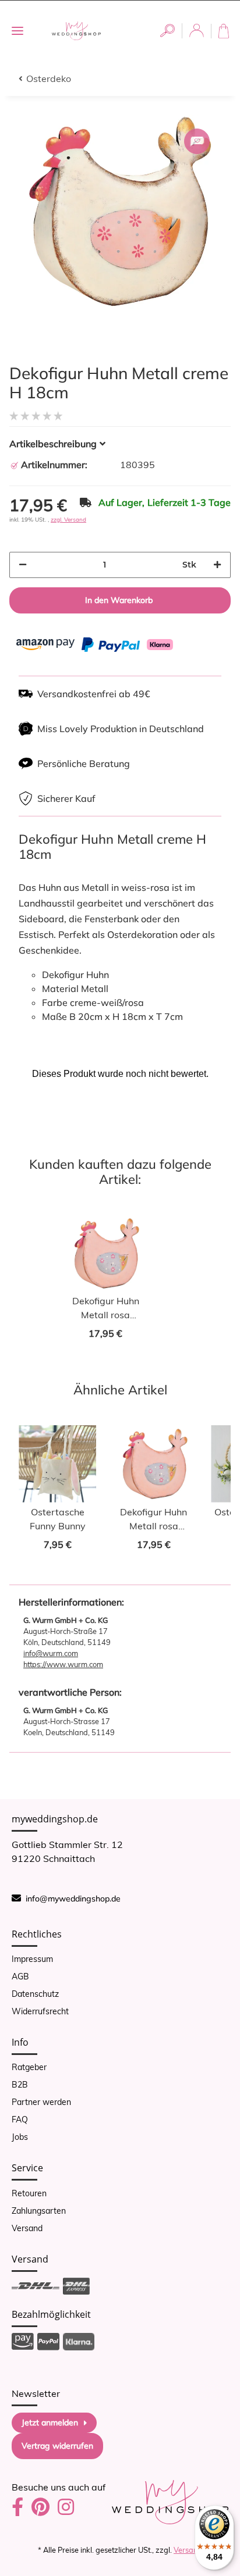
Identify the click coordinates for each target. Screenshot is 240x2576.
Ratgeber (29, 2067)
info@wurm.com (51, 1653)
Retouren (29, 2193)
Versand (27, 2228)
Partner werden (41, 2102)
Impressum (32, 1959)
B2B (20, 2085)
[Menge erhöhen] (217, 565)
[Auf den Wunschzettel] (197, 141)
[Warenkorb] (226, 31)
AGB (20, 1976)
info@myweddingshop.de (73, 1899)
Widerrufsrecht (40, 2011)
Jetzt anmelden (50, 2422)
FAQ (20, 2120)
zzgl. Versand (68, 520)
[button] (167, 31)
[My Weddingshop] (76, 31)
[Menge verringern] (23, 565)
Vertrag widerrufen (57, 2446)
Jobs (20, 2137)
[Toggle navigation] (17, 31)
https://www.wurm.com (63, 1664)
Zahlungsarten (39, 2211)
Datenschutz (35, 1994)
